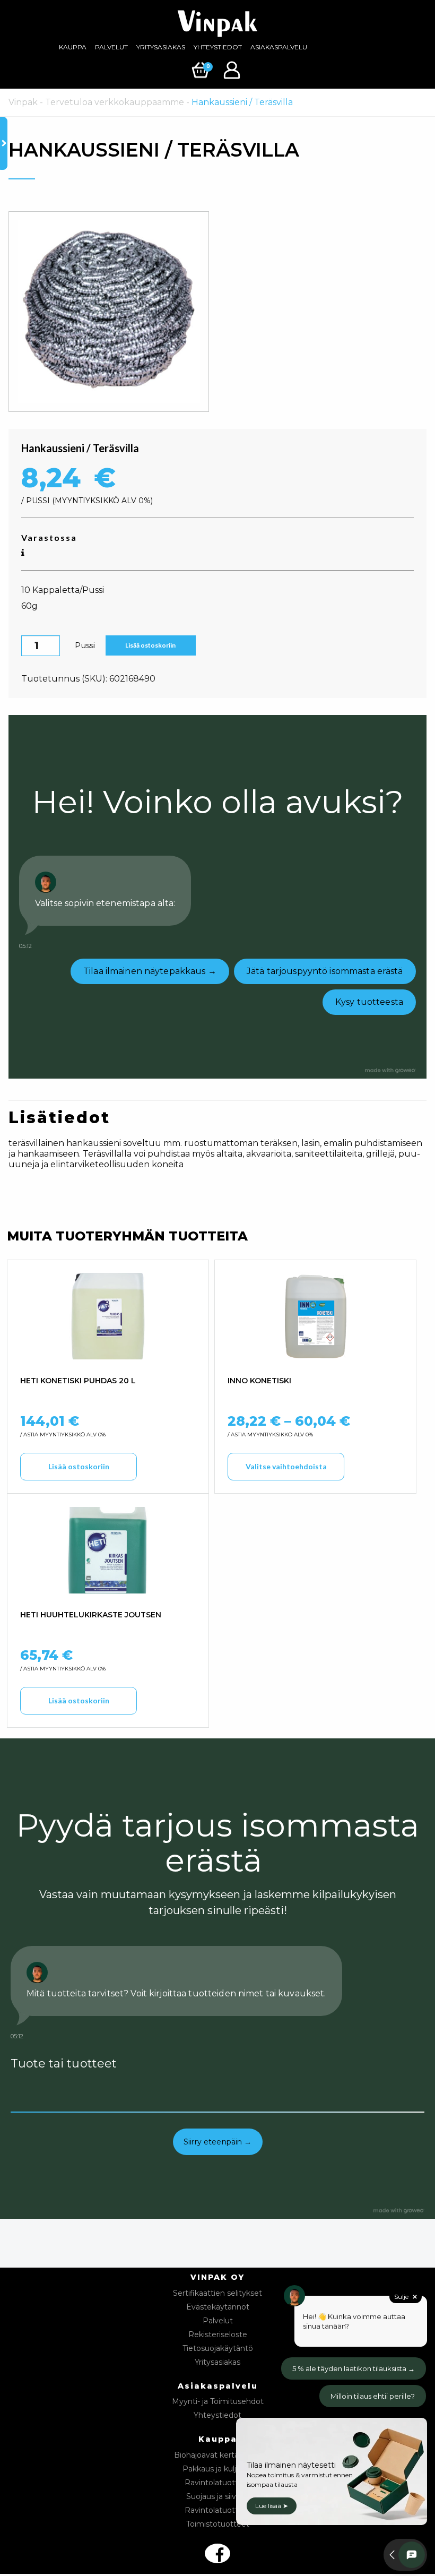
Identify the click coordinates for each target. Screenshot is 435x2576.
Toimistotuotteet (218, 2524)
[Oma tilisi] (233, 69)
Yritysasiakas (161, 47)
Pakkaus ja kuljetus (217, 2469)
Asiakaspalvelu (279, 47)
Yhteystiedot (218, 47)
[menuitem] (73, 47)
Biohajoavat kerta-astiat (218, 2455)
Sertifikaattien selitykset (217, 2293)
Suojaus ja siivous (218, 2496)
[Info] (23, 553)
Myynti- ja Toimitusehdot (218, 2401)
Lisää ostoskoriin (150, 645)
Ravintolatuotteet (218, 2483)
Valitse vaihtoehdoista (286, 1466)
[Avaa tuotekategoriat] (4, 143)
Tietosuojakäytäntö (218, 2348)
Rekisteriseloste (218, 2334)
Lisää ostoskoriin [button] (79, 1466)
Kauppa (73, 47)
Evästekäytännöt (218, 2307)
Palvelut (111, 47)
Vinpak (23, 102)
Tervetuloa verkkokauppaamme (115, 102)
